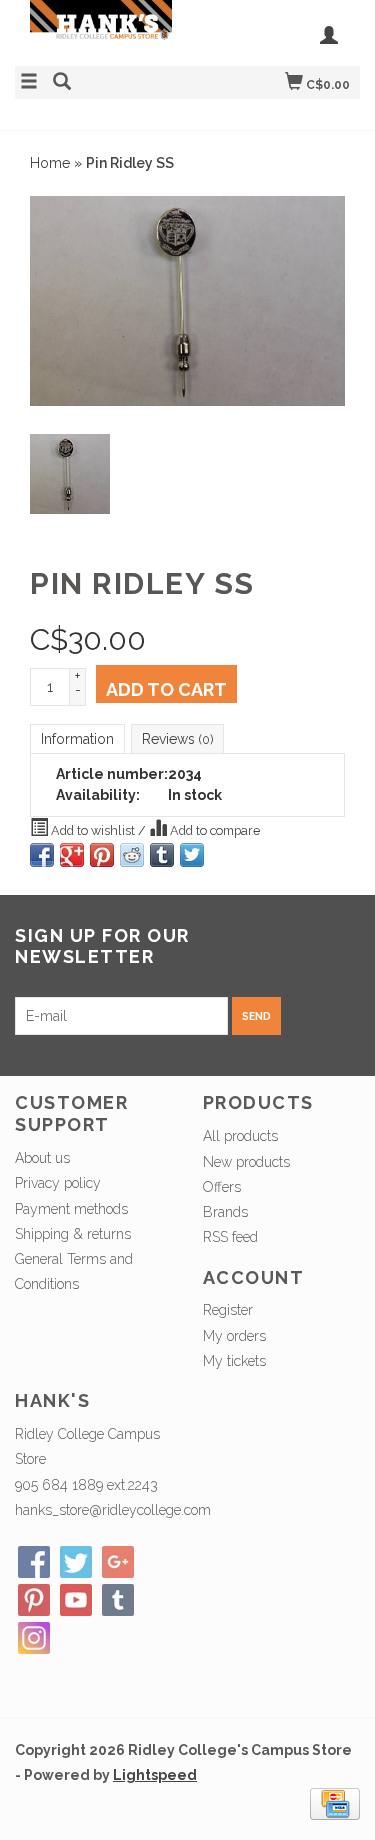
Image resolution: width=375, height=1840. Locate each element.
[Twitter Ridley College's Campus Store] (76, 1562)
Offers (222, 1187)
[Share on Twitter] (192, 855)
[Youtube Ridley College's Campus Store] (76, 1600)
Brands (225, 1212)
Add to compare (213, 830)
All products (240, 1136)
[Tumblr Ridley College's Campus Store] (118, 1600)
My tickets (234, 1361)
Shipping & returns (73, 1234)
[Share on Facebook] (42, 855)
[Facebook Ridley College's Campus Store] (34, 1562)
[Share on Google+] (72, 855)
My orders (234, 1336)
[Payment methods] (335, 1803)
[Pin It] (102, 855)
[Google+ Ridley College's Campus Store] (118, 1562)
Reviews (177, 739)
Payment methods (71, 1209)
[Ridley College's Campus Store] (101, 30)
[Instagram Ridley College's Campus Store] (34, 1638)
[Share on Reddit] (132, 855)
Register (228, 1310)
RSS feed (230, 1237)
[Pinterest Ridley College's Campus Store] (34, 1600)
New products (246, 1162)
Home (50, 163)
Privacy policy (58, 1183)
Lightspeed (155, 1775)
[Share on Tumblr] (162, 855)
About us (42, 1158)
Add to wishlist (93, 830)
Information (77, 739)
